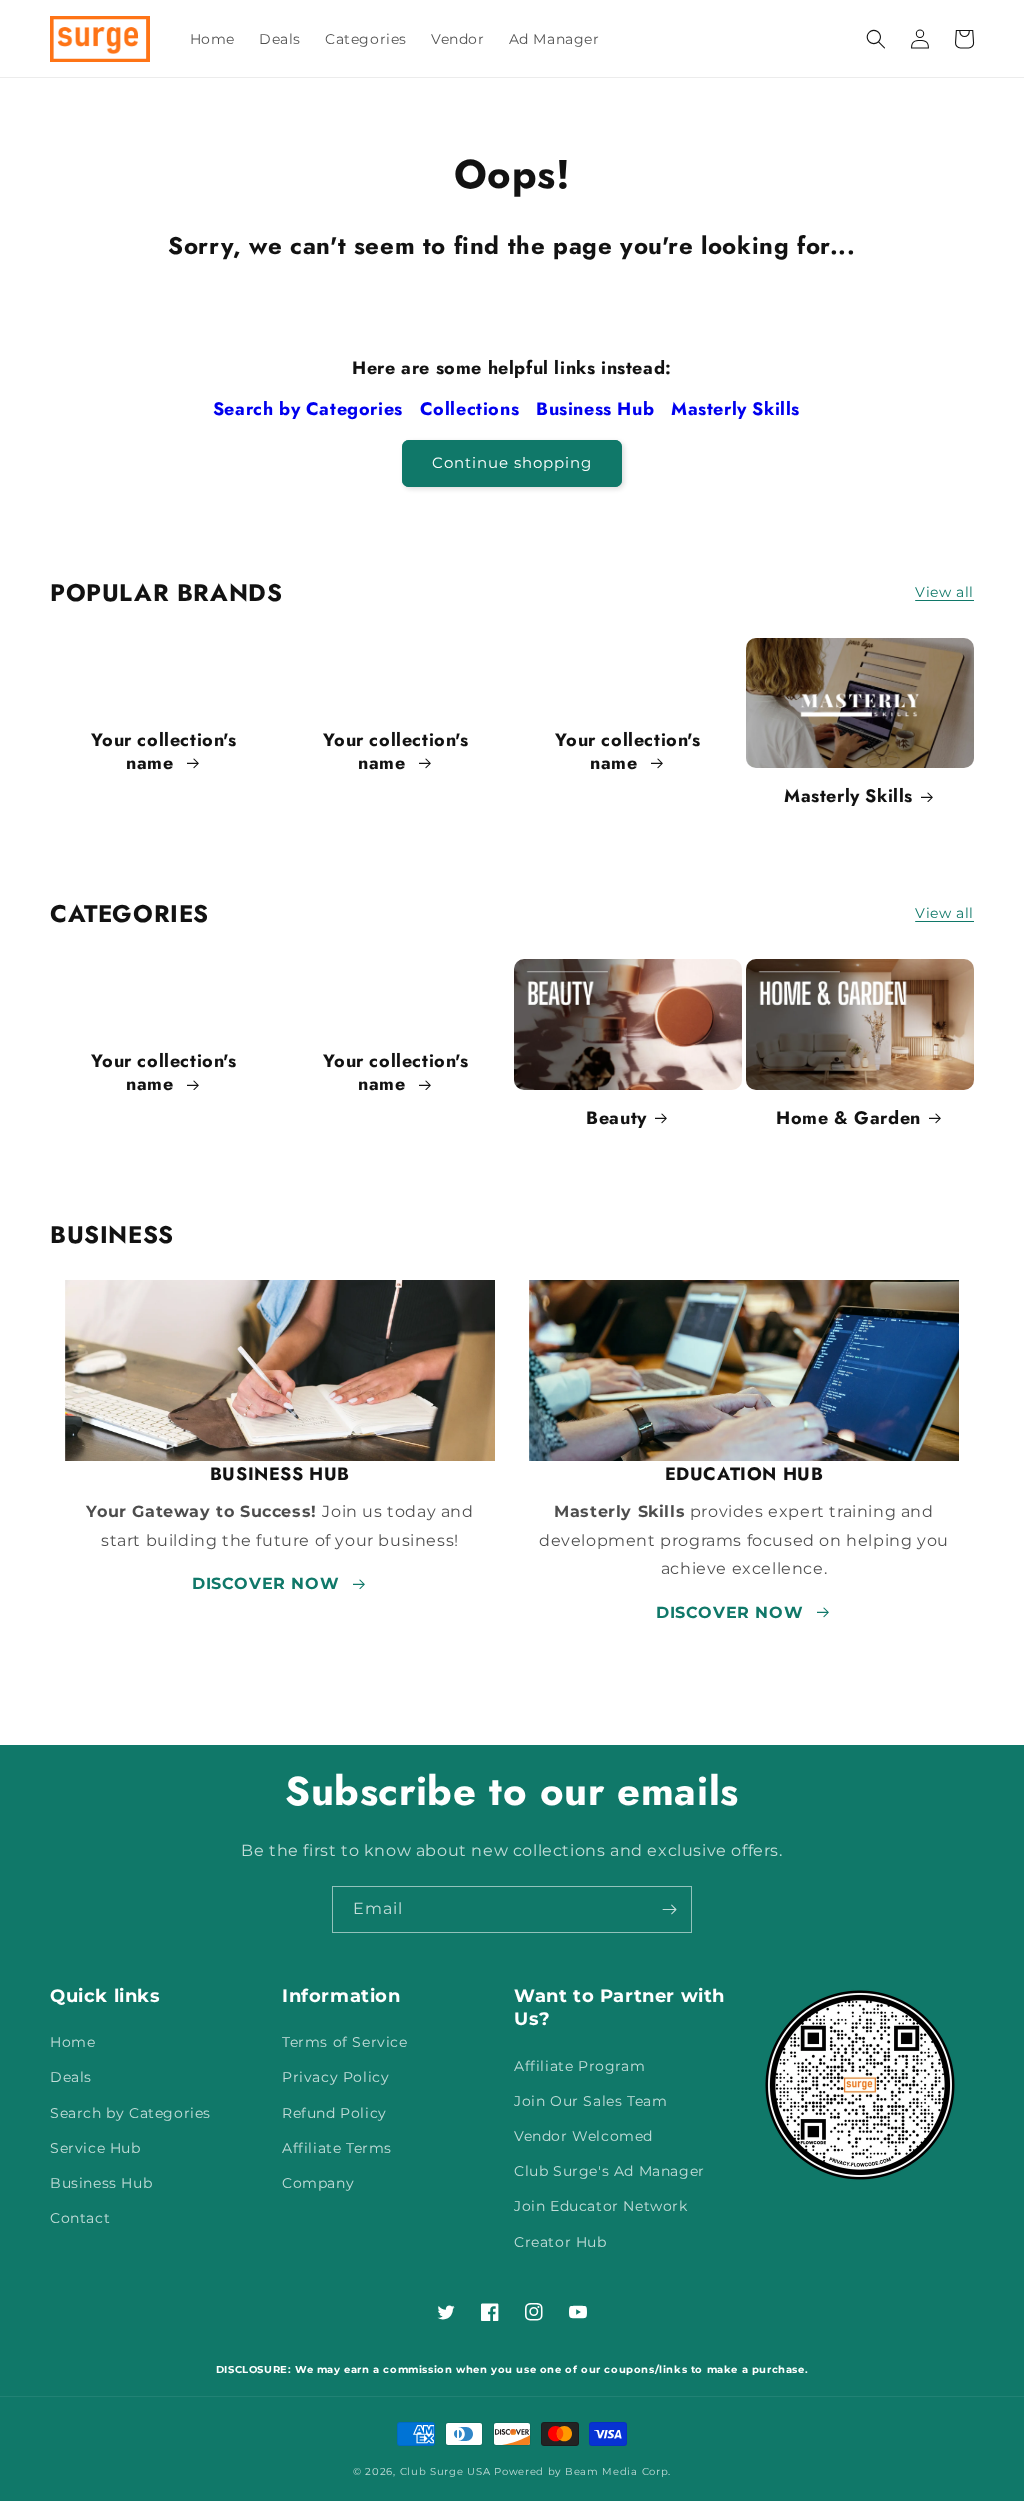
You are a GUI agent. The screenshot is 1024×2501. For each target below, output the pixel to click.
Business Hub (598, 409)
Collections (472, 409)
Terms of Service (345, 2042)
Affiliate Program (579, 2066)
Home (72, 2042)
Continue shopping (512, 462)
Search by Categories (311, 409)
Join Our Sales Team (590, 2101)
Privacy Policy (335, 2077)
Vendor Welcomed (583, 2136)
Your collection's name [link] (163, 752)
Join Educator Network (601, 2206)
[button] (876, 39)
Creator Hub (560, 2242)
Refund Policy (334, 2113)
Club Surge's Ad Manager (609, 2171)
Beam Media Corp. (618, 2471)
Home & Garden (848, 1118)
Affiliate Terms (337, 2148)
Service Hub (95, 2148)
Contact (80, 2218)
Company (318, 2183)
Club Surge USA (445, 2471)
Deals (71, 2077)
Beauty (616, 1118)
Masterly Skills (738, 409)
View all (944, 592)
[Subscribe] (669, 1909)
